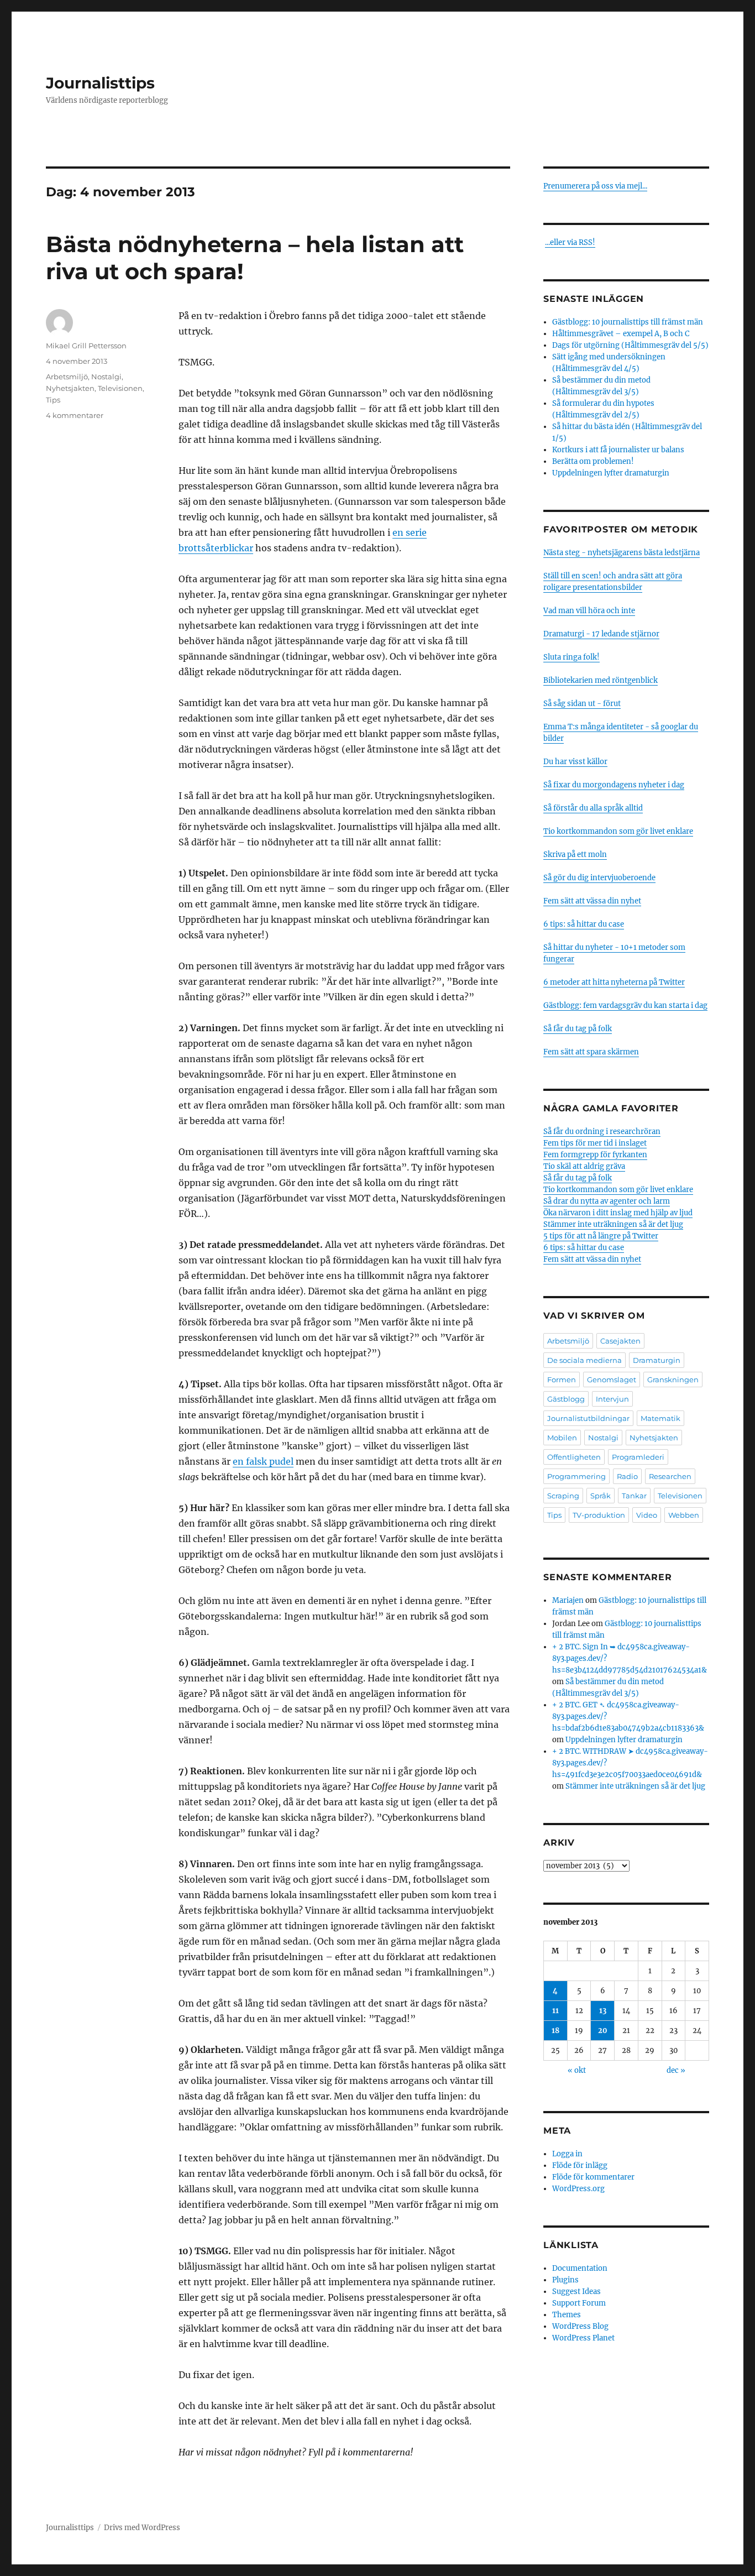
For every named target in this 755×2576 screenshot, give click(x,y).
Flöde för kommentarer (593, 2177)
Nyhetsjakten (70, 388)
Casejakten (620, 1341)
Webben (684, 1515)
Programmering (576, 1476)
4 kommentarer (75, 415)
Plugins (565, 2280)
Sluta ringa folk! (572, 657)
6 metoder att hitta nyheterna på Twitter (614, 982)
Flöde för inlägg (580, 2165)
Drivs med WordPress (142, 2528)
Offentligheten (574, 1457)
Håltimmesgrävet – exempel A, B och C (621, 334)
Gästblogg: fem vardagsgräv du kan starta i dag (625, 1005)
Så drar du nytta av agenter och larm (607, 1201)
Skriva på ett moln (575, 855)
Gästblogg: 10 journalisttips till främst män (628, 322)
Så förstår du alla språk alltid (593, 808)
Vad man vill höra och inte (589, 611)
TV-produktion (599, 1515)
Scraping (563, 1496)
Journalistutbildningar (588, 1418)
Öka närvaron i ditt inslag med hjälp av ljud (618, 1213)
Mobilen (562, 1438)
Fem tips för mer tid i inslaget (595, 1143)
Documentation (580, 2268)
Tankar (634, 1496)
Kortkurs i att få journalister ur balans (618, 450)
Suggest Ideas (576, 2292)
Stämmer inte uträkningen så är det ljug (613, 1224)
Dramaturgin (657, 1360)
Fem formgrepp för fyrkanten (595, 1155)
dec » (676, 2070)
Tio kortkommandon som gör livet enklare (618, 831)
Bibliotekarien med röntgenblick (601, 680)
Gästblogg (566, 1399)
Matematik (660, 1418)
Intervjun (612, 1399)
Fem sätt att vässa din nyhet (592, 901)
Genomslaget (612, 1380)
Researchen (670, 1476)
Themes (567, 2315)
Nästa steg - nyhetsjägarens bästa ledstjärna (622, 553)
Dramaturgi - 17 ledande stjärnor (601, 634)
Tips (53, 400)
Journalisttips (100, 83)
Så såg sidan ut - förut (582, 704)
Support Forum (579, 2303)
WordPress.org (578, 2189)
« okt (577, 2070)
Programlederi (638, 1457)
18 (555, 2031)
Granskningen (673, 1380)
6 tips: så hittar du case (584, 924)
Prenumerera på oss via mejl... (595, 186)
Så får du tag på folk (578, 1029)
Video (647, 1515)
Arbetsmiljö (67, 377)
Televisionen (120, 388)
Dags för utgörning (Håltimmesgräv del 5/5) (630, 345)
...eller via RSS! (570, 242)
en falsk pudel (263, 1461)
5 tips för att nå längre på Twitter (601, 1236)
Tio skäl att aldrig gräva (584, 1166)
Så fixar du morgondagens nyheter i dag (614, 785)
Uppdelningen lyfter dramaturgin (611, 473)
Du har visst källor (575, 762)
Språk (601, 1496)
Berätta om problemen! (593, 461)
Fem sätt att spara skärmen (591, 1052)
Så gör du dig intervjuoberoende (599, 878)
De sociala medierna (584, 1360)
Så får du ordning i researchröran (602, 1132)
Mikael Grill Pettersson (86, 346)
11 (555, 2011)
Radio (627, 1476)
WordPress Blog (580, 2326)
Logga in (567, 2154)
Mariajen (568, 1600)
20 (603, 2031)
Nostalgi (106, 377)
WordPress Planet (583, 2338)
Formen (562, 1380)
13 (603, 2011)
